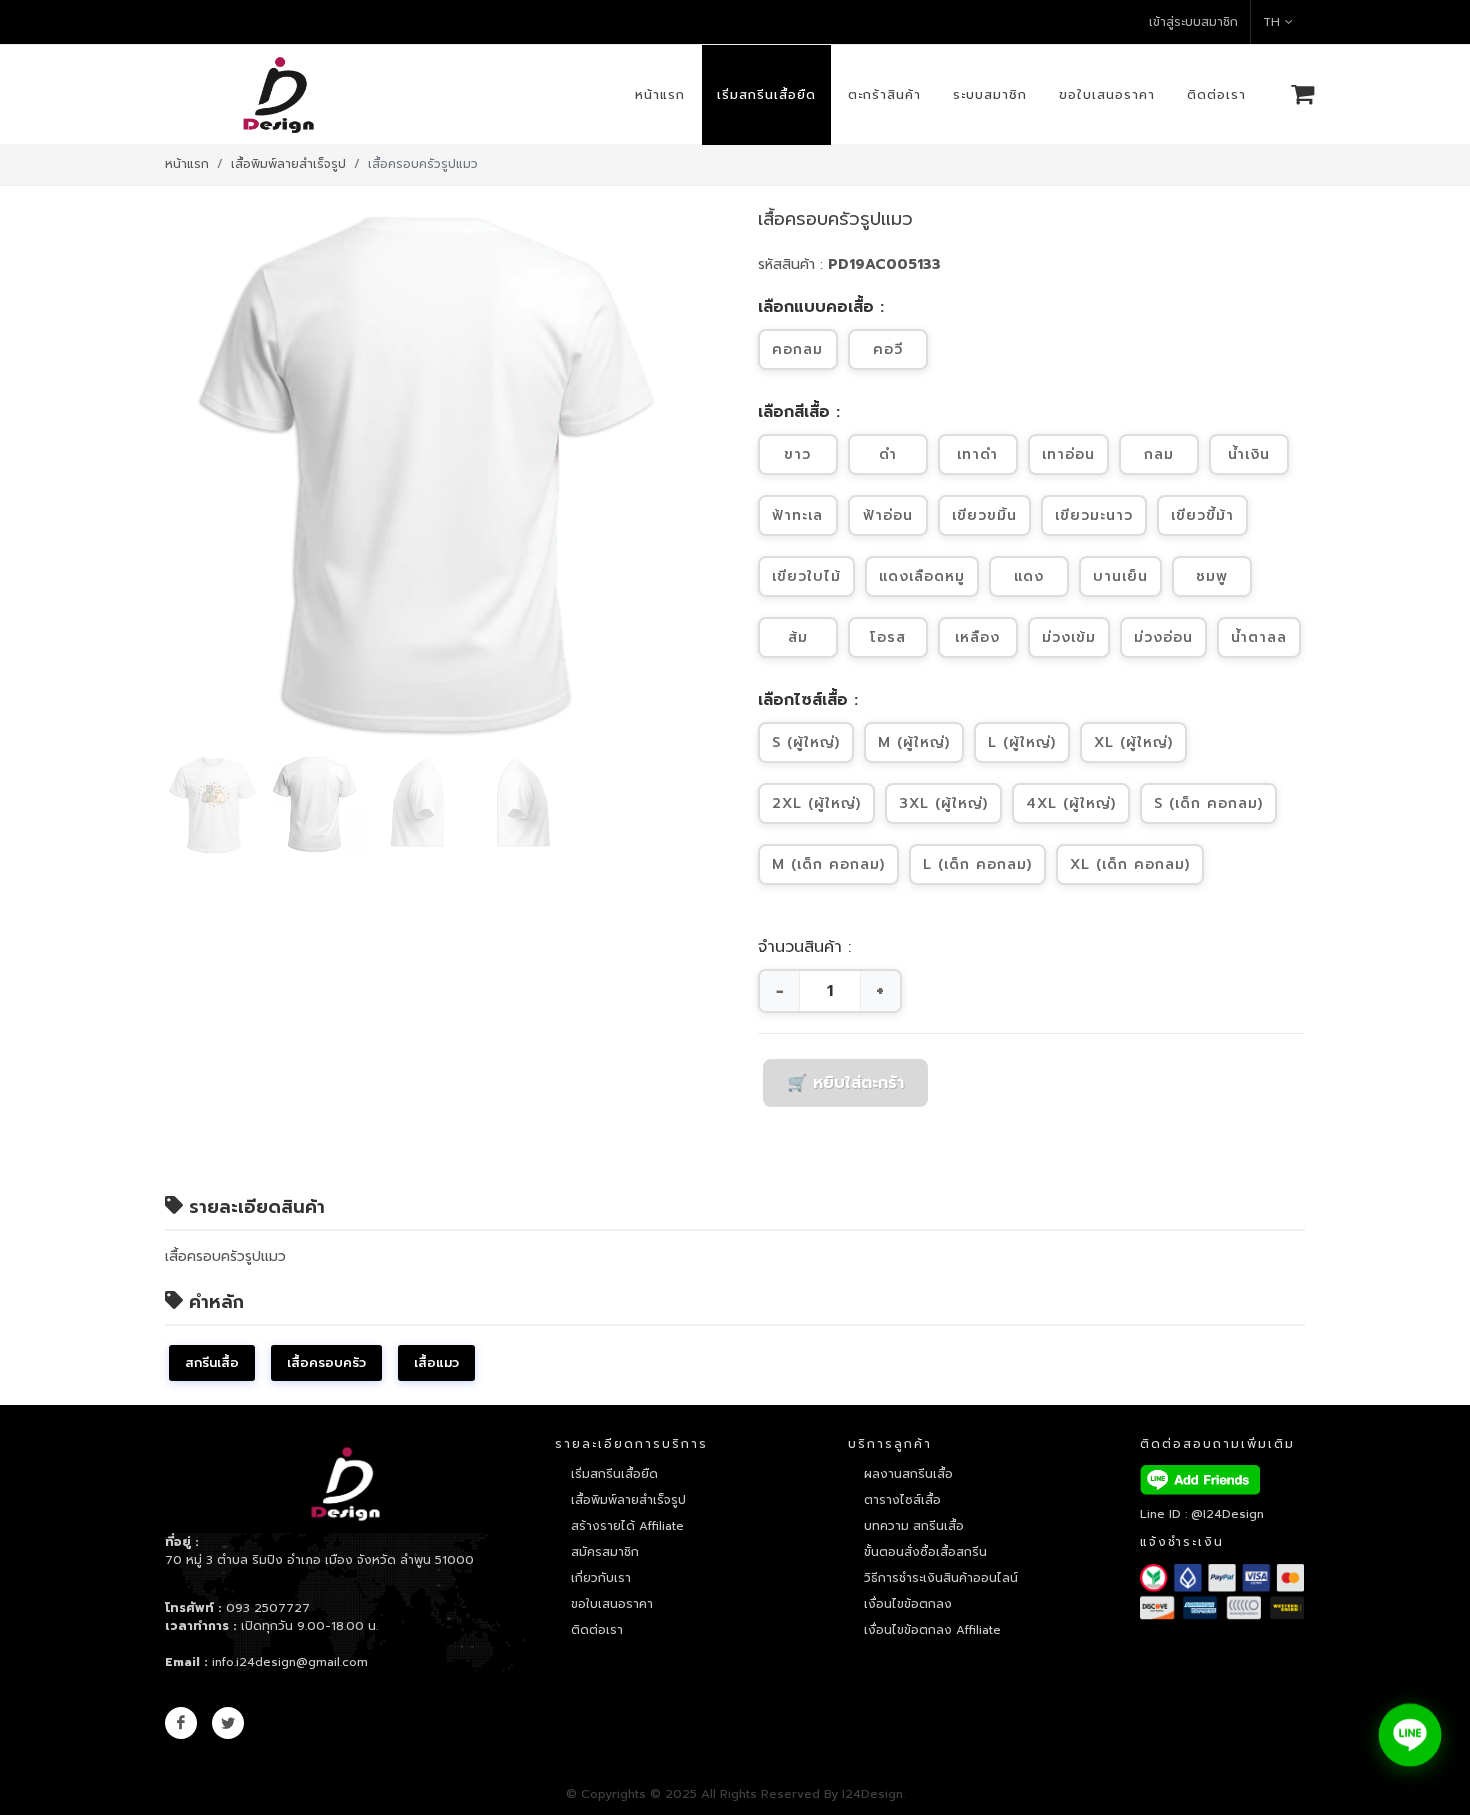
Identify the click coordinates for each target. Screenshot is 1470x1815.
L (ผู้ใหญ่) (1022, 742)
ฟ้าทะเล (797, 515)
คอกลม (797, 349)
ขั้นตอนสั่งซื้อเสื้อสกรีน (925, 1552)
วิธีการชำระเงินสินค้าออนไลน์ (941, 1578)
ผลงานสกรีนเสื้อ (908, 1474)
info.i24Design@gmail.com (290, 1662)
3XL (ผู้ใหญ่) (943, 803)
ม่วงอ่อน (1163, 637)
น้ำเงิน (1249, 454)
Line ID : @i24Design (1202, 1514)
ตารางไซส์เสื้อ (902, 1500)
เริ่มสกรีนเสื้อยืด (766, 94)
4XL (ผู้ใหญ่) (1071, 803)
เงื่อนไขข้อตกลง (908, 1604)
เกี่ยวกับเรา (601, 1578)
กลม (1159, 454)
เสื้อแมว (436, 1362)
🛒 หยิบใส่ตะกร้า (845, 1083)
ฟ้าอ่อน (888, 515)
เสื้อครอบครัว (326, 1362)
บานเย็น (1120, 576)
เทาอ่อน (1068, 454)
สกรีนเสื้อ (212, 1362)
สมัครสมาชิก (605, 1552)
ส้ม (798, 637)
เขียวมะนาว (1094, 515)
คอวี (888, 349)
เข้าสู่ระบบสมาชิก (1193, 22)
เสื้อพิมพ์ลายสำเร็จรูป (288, 164)
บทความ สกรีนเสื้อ (914, 1526)
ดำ (888, 454)
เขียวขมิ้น (984, 515)
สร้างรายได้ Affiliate (627, 1526)
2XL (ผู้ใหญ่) (816, 803)
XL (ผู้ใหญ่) (1133, 742)
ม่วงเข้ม (1069, 637)
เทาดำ (977, 454)
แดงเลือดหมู (922, 576)
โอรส (888, 637)
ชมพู (1212, 576)
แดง (1029, 576)
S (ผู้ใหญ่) (806, 742)
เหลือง (977, 637)
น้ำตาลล (1259, 637)
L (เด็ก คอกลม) (977, 864)
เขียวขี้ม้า (1202, 515)
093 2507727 (268, 1608)
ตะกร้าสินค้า (884, 94)
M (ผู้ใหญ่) (914, 742)
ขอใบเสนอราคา (1107, 94)
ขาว (797, 454)
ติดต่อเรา (1216, 94)
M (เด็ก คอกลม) (828, 864)
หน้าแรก (660, 94)
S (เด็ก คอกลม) (1208, 803)
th (1271, 22)
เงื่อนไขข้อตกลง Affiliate (932, 1630)
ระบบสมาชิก (990, 94)
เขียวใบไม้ (806, 576)
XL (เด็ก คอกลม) (1130, 864)
